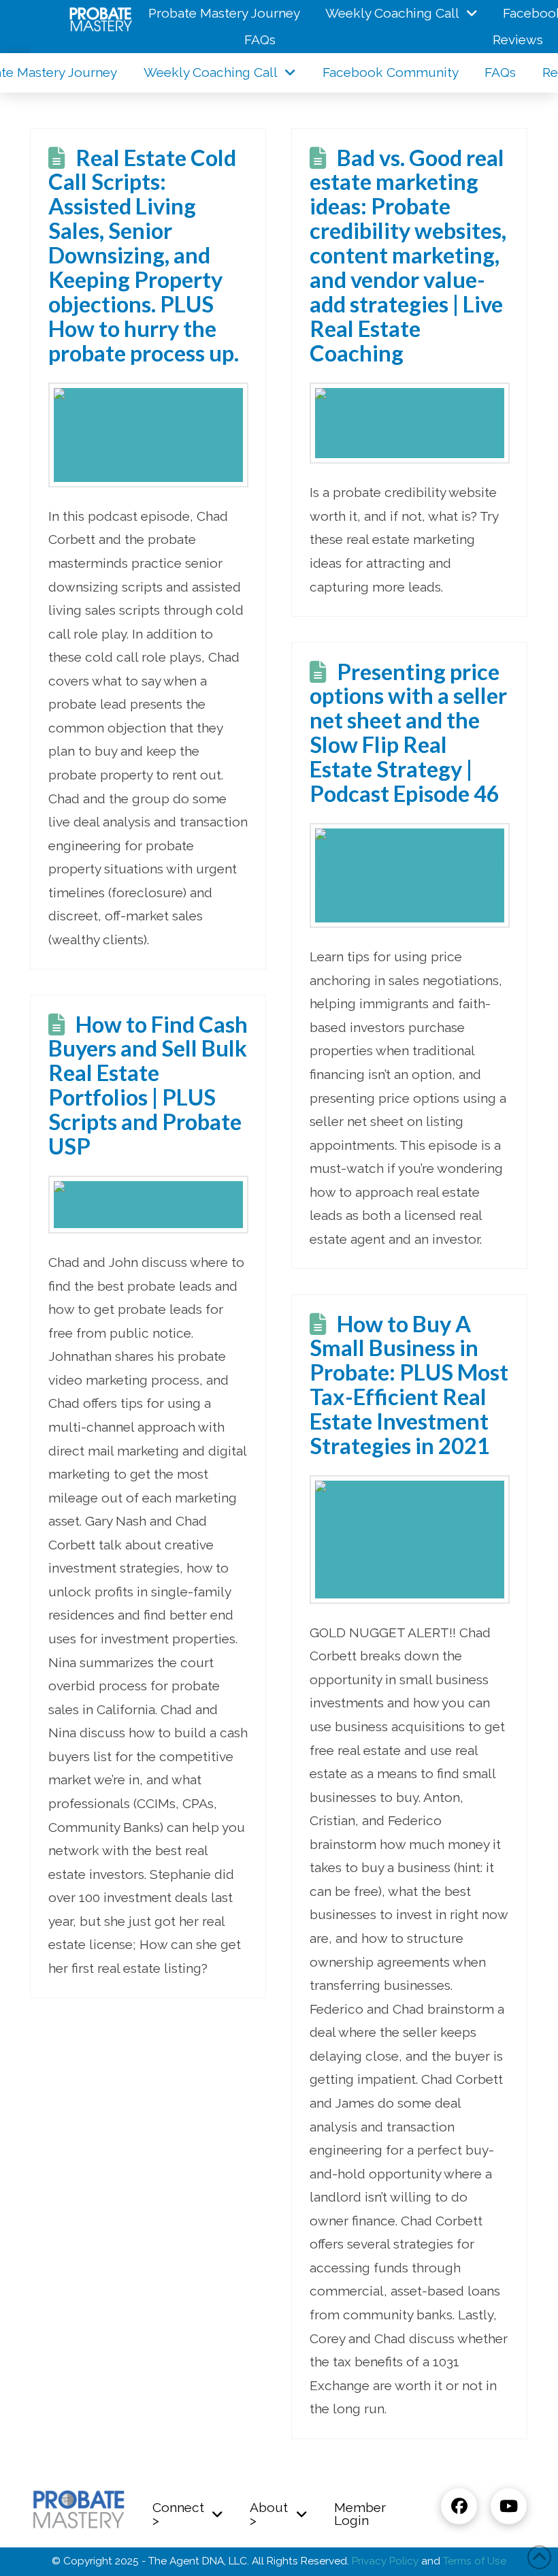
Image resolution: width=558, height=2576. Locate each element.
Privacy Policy (385, 2561)
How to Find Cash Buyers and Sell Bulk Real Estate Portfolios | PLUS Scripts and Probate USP (148, 1085)
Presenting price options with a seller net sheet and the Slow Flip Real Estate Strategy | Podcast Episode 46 (408, 732)
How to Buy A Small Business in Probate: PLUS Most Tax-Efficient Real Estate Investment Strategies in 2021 (409, 1385)
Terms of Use (475, 2561)
